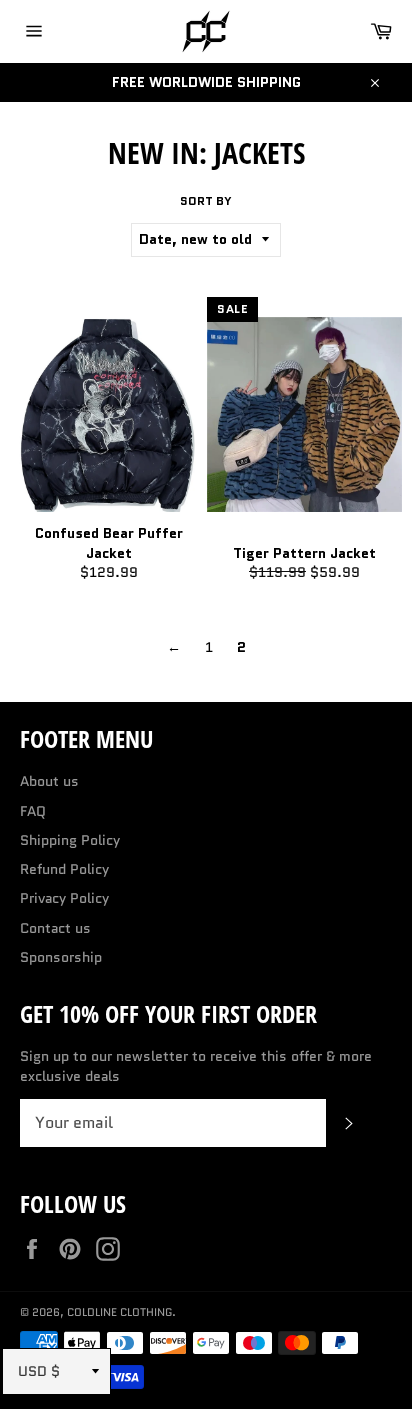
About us (49, 781)
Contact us (55, 928)
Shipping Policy (70, 840)
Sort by (206, 201)
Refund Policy (64, 869)
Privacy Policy (64, 898)
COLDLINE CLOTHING (119, 1312)
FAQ (33, 811)
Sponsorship (61, 957)
